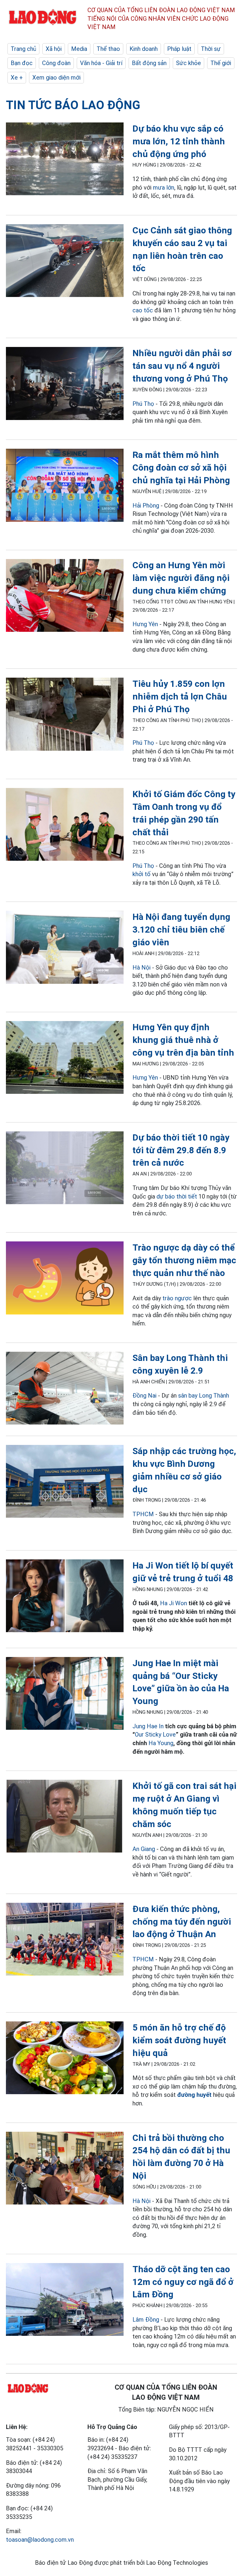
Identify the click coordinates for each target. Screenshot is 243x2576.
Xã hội (54, 49)
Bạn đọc (22, 63)
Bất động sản (149, 63)
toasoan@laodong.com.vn (40, 2540)
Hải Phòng (146, 505)
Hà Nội (142, 968)
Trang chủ (23, 49)
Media (79, 49)
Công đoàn (56, 63)
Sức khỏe (188, 63)
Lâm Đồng (146, 2320)
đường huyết (194, 2095)
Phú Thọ (143, 404)
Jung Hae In (148, 1726)
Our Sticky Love (155, 1734)
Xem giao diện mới (56, 77)
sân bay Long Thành (204, 1396)
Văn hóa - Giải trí (101, 63)
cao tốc (143, 310)
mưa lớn (164, 188)
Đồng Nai (144, 1396)
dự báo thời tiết (177, 1196)
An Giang (144, 1849)
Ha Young (161, 1743)
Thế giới (221, 63)
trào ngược (177, 1298)
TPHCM (143, 1514)
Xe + (17, 77)
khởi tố (142, 874)
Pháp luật (179, 49)
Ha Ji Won (174, 1603)
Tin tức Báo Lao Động (73, 105)
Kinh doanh (144, 49)
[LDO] (65, 160)
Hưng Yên (145, 624)
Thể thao (108, 49)
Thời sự (211, 49)
